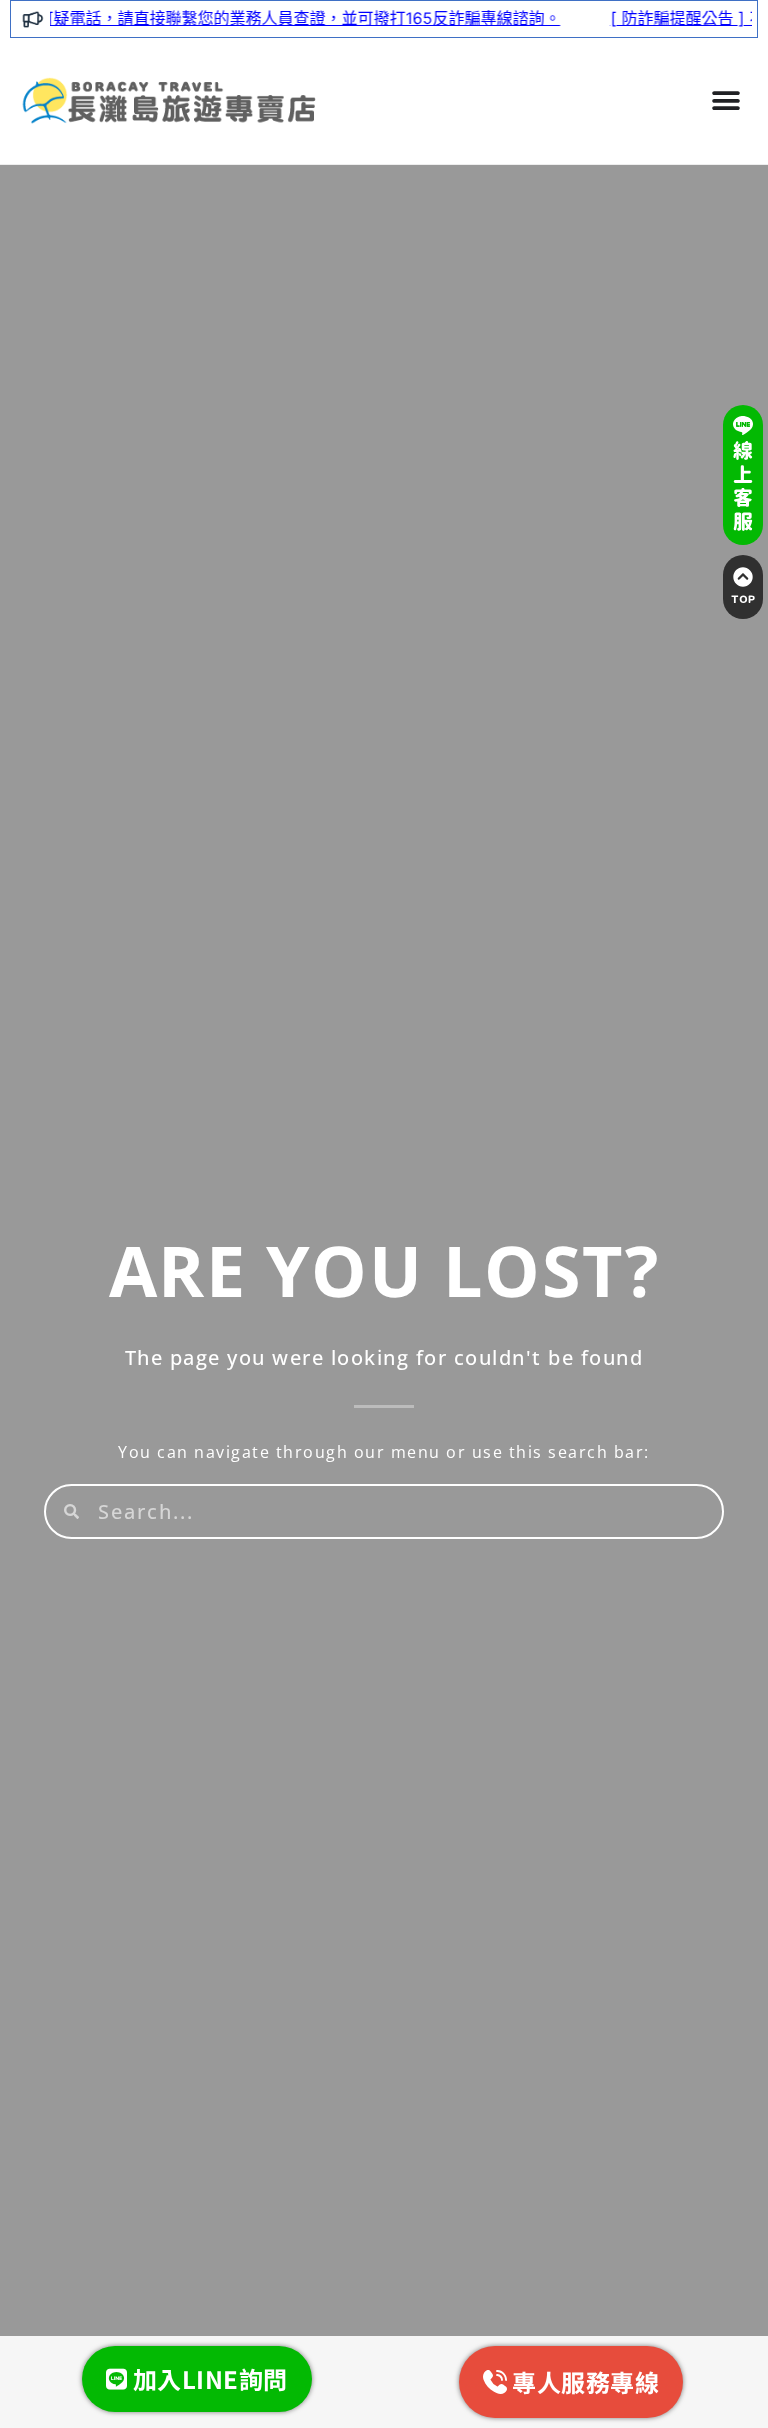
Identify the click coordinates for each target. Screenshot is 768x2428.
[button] (725, 100)
